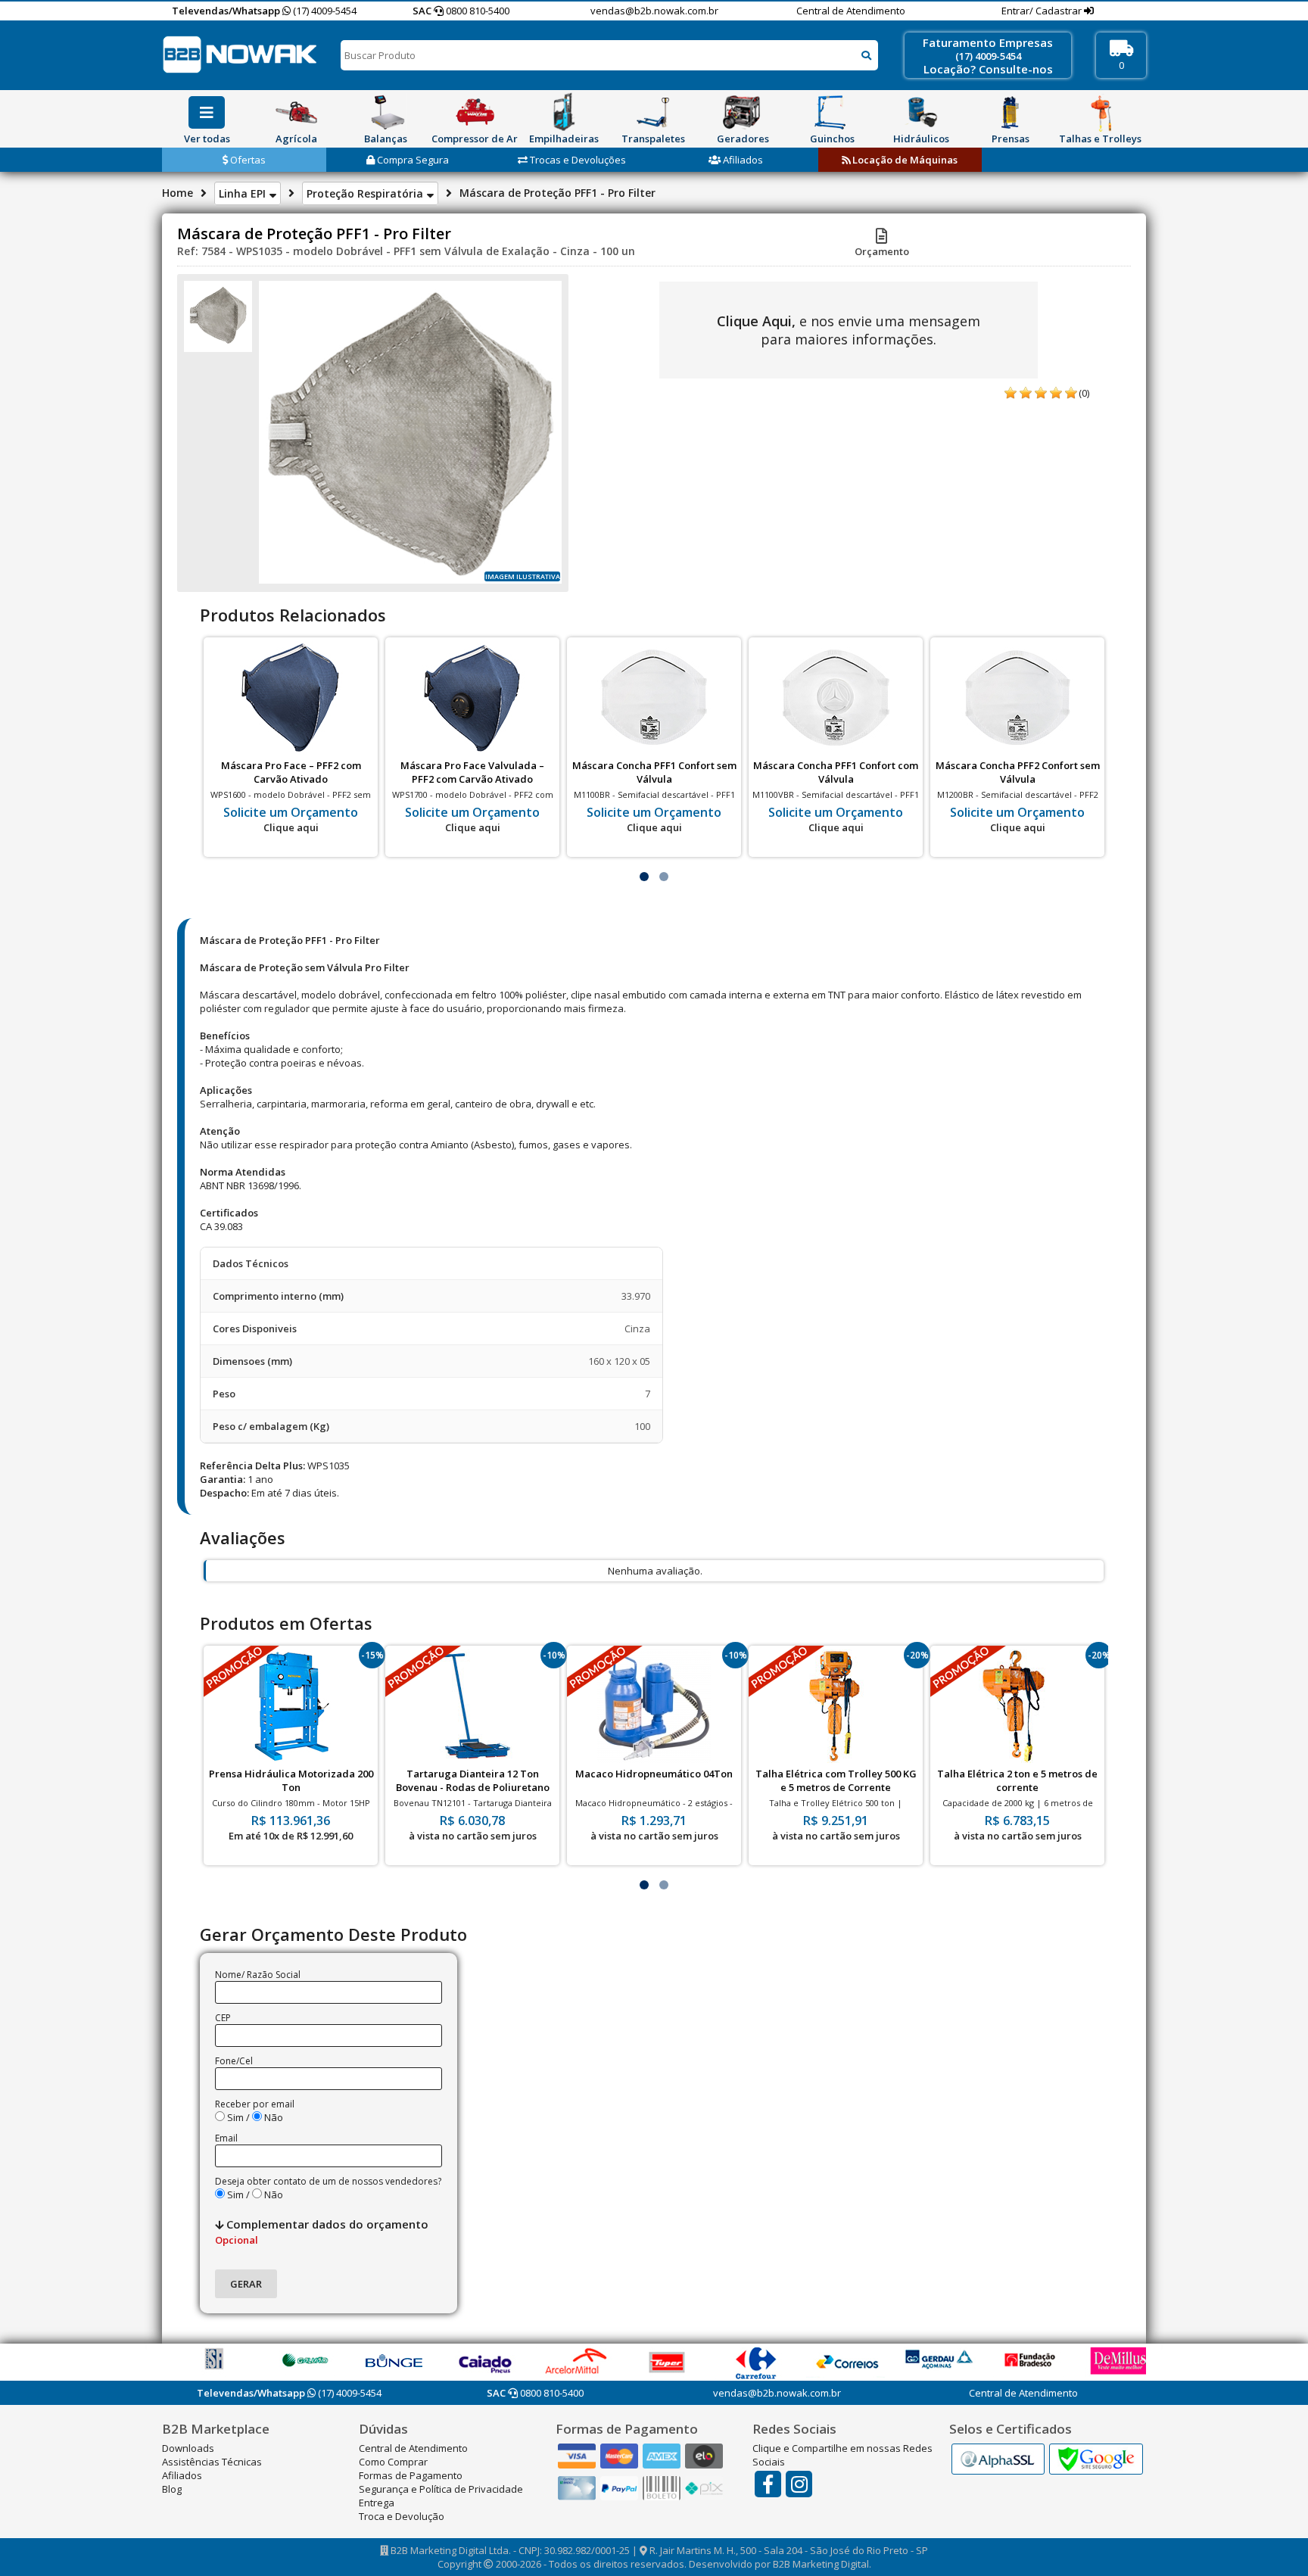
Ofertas (247, 160)
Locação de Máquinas (904, 160)
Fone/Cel (234, 2061)
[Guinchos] (832, 112)
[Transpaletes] (653, 112)
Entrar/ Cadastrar (1043, 11)
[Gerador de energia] (743, 112)
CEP (223, 2018)
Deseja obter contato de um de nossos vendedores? (328, 2181)
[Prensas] (1011, 112)
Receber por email (255, 2104)
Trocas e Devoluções (577, 160)
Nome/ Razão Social (258, 1975)
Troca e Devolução (402, 2516)
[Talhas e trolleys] (1100, 112)
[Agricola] (296, 112)
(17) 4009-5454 (324, 11)
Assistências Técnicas (212, 2462)
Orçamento (882, 251)
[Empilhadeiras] (564, 112)
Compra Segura (412, 160)
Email (226, 2138)
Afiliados (742, 160)
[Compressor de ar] (475, 112)
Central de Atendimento (851, 11)
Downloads (188, 2448)
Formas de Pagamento (411, 2475)
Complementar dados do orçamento (322, 2232)
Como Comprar (393, 2462)
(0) (1084, 393)
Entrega (377, 2503)
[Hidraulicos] (921, 112)
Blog (172, 2489)
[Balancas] (385, 112)
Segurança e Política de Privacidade (441, 2489)
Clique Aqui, (756, 321)
